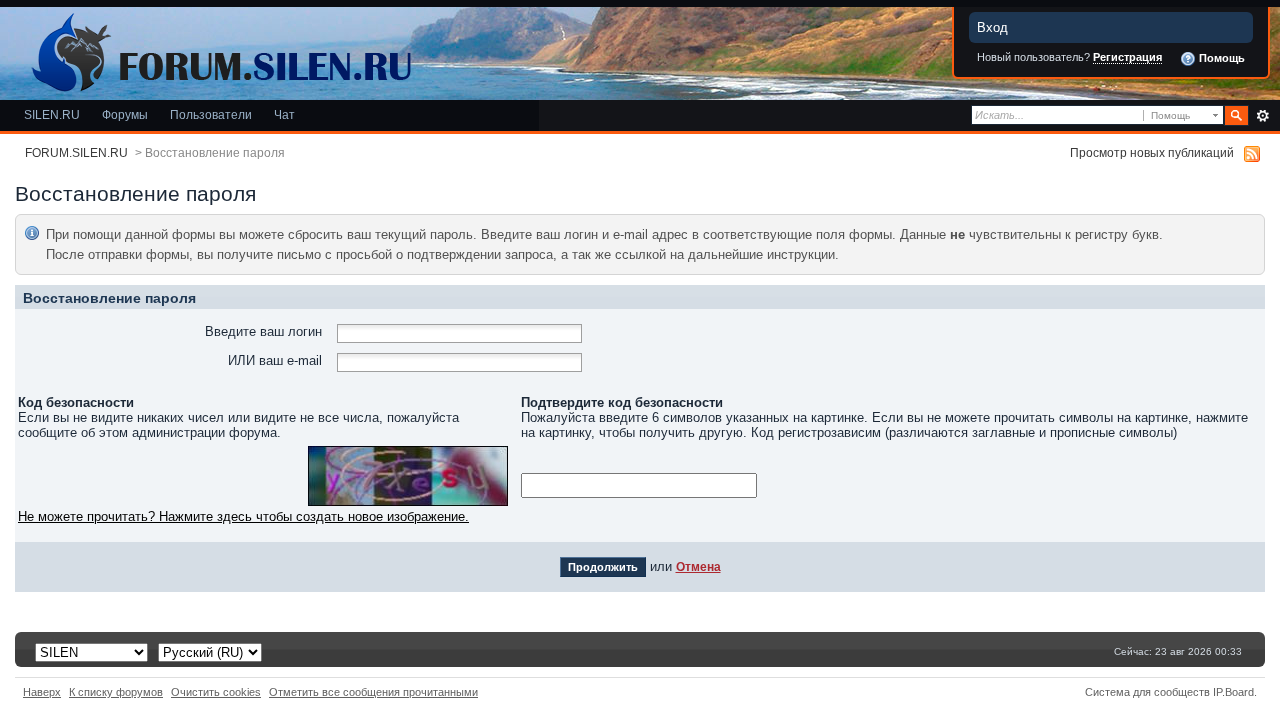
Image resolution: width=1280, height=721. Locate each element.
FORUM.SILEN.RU (76, 152)
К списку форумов (116, 692)
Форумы (125, 114)
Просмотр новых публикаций (1152, 152)
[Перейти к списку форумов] (218, 48)
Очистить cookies (216, 692)
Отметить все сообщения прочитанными (373, 692)
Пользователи (211, 114)
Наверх (42, 692)
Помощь (1220, 58)
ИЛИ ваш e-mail (275, 360)
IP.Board (1233, 692)
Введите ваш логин (263, 331)
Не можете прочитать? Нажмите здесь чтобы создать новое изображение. (243, 516)
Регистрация (1127, 57)
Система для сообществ (1147, 692)
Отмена (698, 566)
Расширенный (1262, 116)
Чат (284, 114)
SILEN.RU (52, 114)
